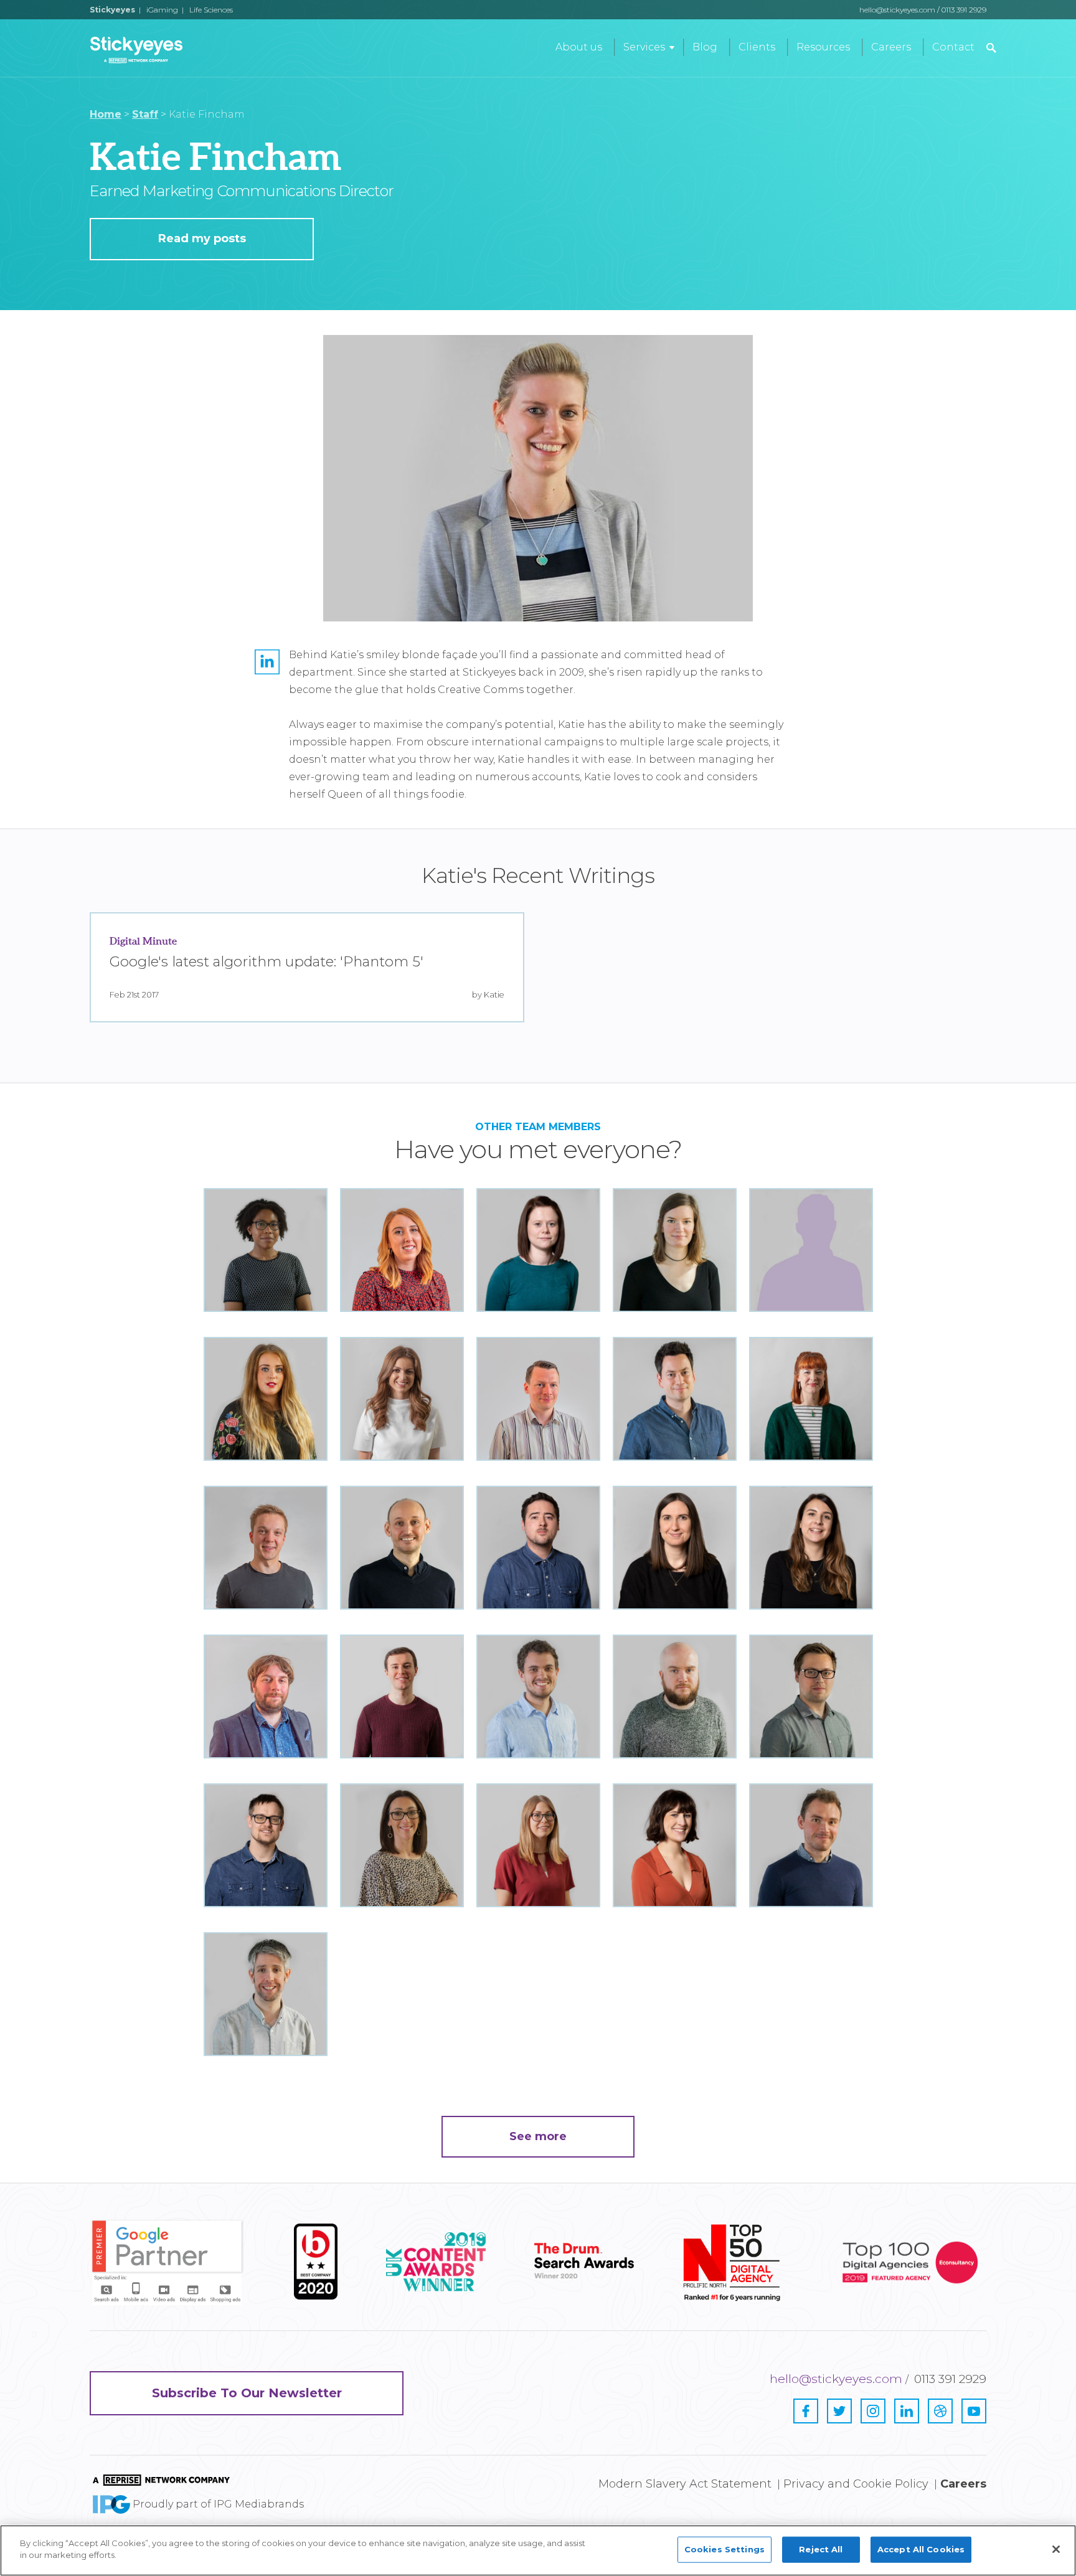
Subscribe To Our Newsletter (247, 2393)
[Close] (1056, 2549)
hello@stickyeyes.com (897, 10)
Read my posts (202, 238)
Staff (145, 114)
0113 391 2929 (964, 10)
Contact (953, 47)
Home (106, 114)
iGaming (162, 10)
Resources (823, 47)
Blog (705, 47)
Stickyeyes (112, 10)
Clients (757, 47)
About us (579, 47)
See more (538, 2136)
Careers (891, 47)
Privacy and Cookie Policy (856, 2484)
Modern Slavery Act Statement (685, 2484)
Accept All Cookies (921, 2549)
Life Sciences (211, 10)
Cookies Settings (724, 2549)
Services (644, 47)
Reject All (821, 2549)
